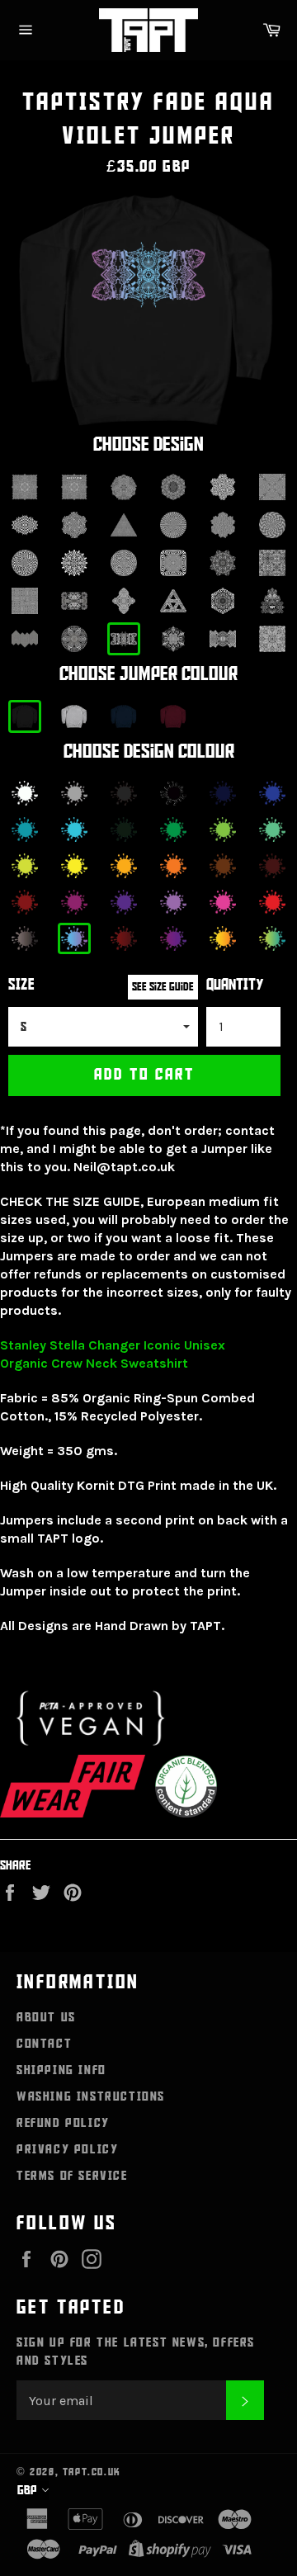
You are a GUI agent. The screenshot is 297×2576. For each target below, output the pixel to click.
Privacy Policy (67, 2149)
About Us (46, 2017)
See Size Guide (163, 987)
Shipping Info (61, 2070)
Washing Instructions (91, 2096)
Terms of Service (72, 2176)
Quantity (235, 985)
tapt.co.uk (92, 2472)
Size (21, 985)
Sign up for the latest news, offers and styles (136, 2351)
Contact (44, 2044)
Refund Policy (63, 2123)
